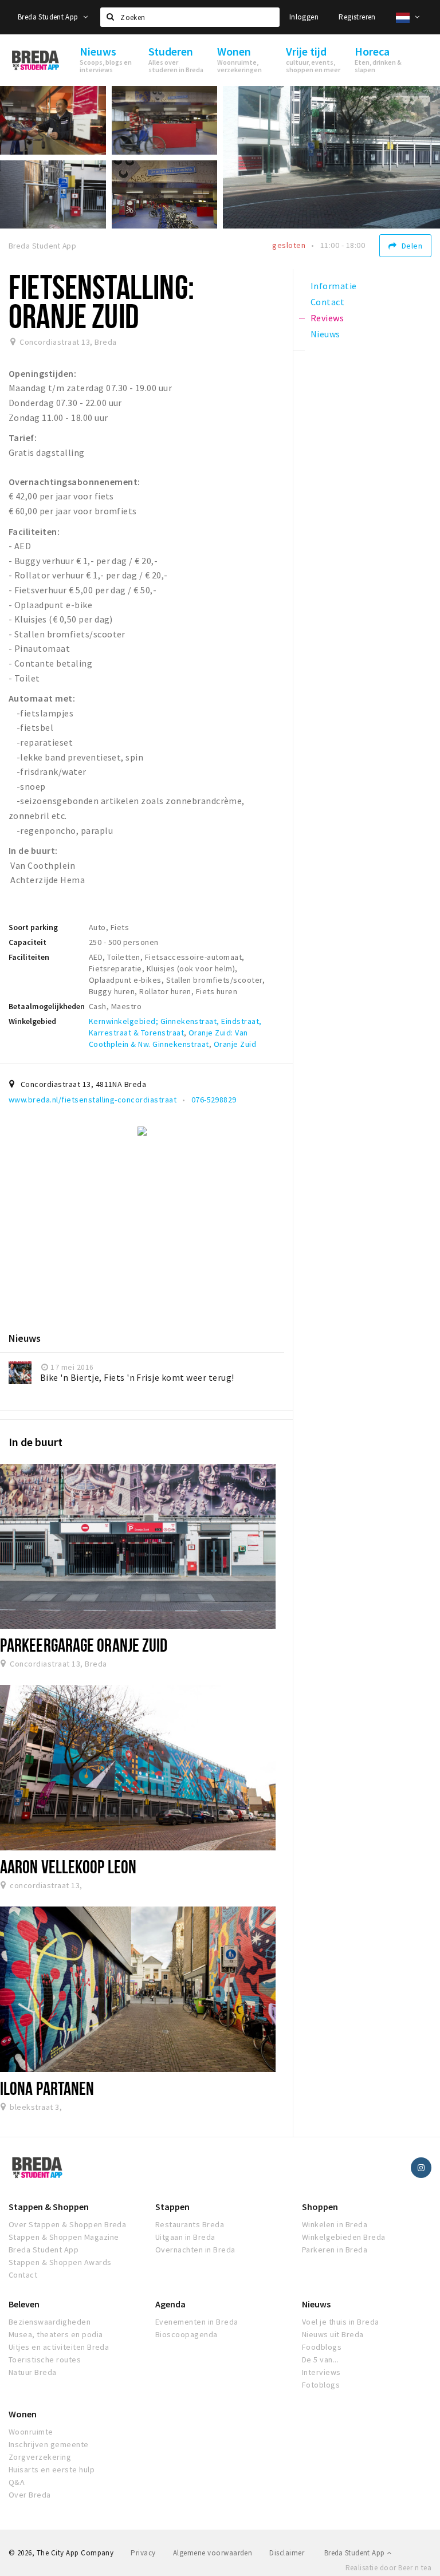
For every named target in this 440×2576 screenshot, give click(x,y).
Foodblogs (322, 2347)
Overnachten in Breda (195, 2250)
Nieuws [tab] (325, 334)
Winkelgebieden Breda (344, 2237)
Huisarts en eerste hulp (52, 2469)
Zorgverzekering (40, 2457)
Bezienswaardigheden (50, 2322)
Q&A (17, 2482)
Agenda (170, 2304)
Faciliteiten (29, 957)
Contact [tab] (327, 302)
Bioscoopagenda (186, 2334)
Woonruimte (31, 2432)
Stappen (172, 2207)
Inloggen (304, 17)
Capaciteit (27, 942)
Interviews (321, 2372)
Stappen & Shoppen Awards (60, 2262)
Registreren (357, 17)
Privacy (143, 2553)
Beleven (24, 2304)
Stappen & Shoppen (49, 2207)
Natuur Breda (33, 2372)
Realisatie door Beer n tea (388, 2568)
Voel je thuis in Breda (341, 2322)
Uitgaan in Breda (185, 2237)
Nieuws (316, 2304)
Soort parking (33, 927)
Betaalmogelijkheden (47, 1006)
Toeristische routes (45, 2360)
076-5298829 (214, 1100)
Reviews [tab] (327, 318)
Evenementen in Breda (197, 2322)
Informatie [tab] (334, 286)
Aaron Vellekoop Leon (68, 1866)
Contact (23, 2275)
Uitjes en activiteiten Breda (59, 2347)
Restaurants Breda (190, 2224)
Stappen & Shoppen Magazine (64, 2237)
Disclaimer (287, 2553)
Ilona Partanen (47, 2088)
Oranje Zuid (235, 1044)
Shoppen (320, 2207)
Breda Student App (49, 17)
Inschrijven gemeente (49, 2444)
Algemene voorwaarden (213, 2553)
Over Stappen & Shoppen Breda (67, 2224)
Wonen (23, 2414)
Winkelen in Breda (335, 2224)
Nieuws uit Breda (333, 2334)
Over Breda (30, 2495)
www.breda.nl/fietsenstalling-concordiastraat (93, 1100)
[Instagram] (421, 2168)
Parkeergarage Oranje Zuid (84, 1645)
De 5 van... (320, 2360)
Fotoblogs (321, 2385)
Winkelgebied (32, 1021)
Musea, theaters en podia (56, 2334)
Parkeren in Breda (335, 2250)
